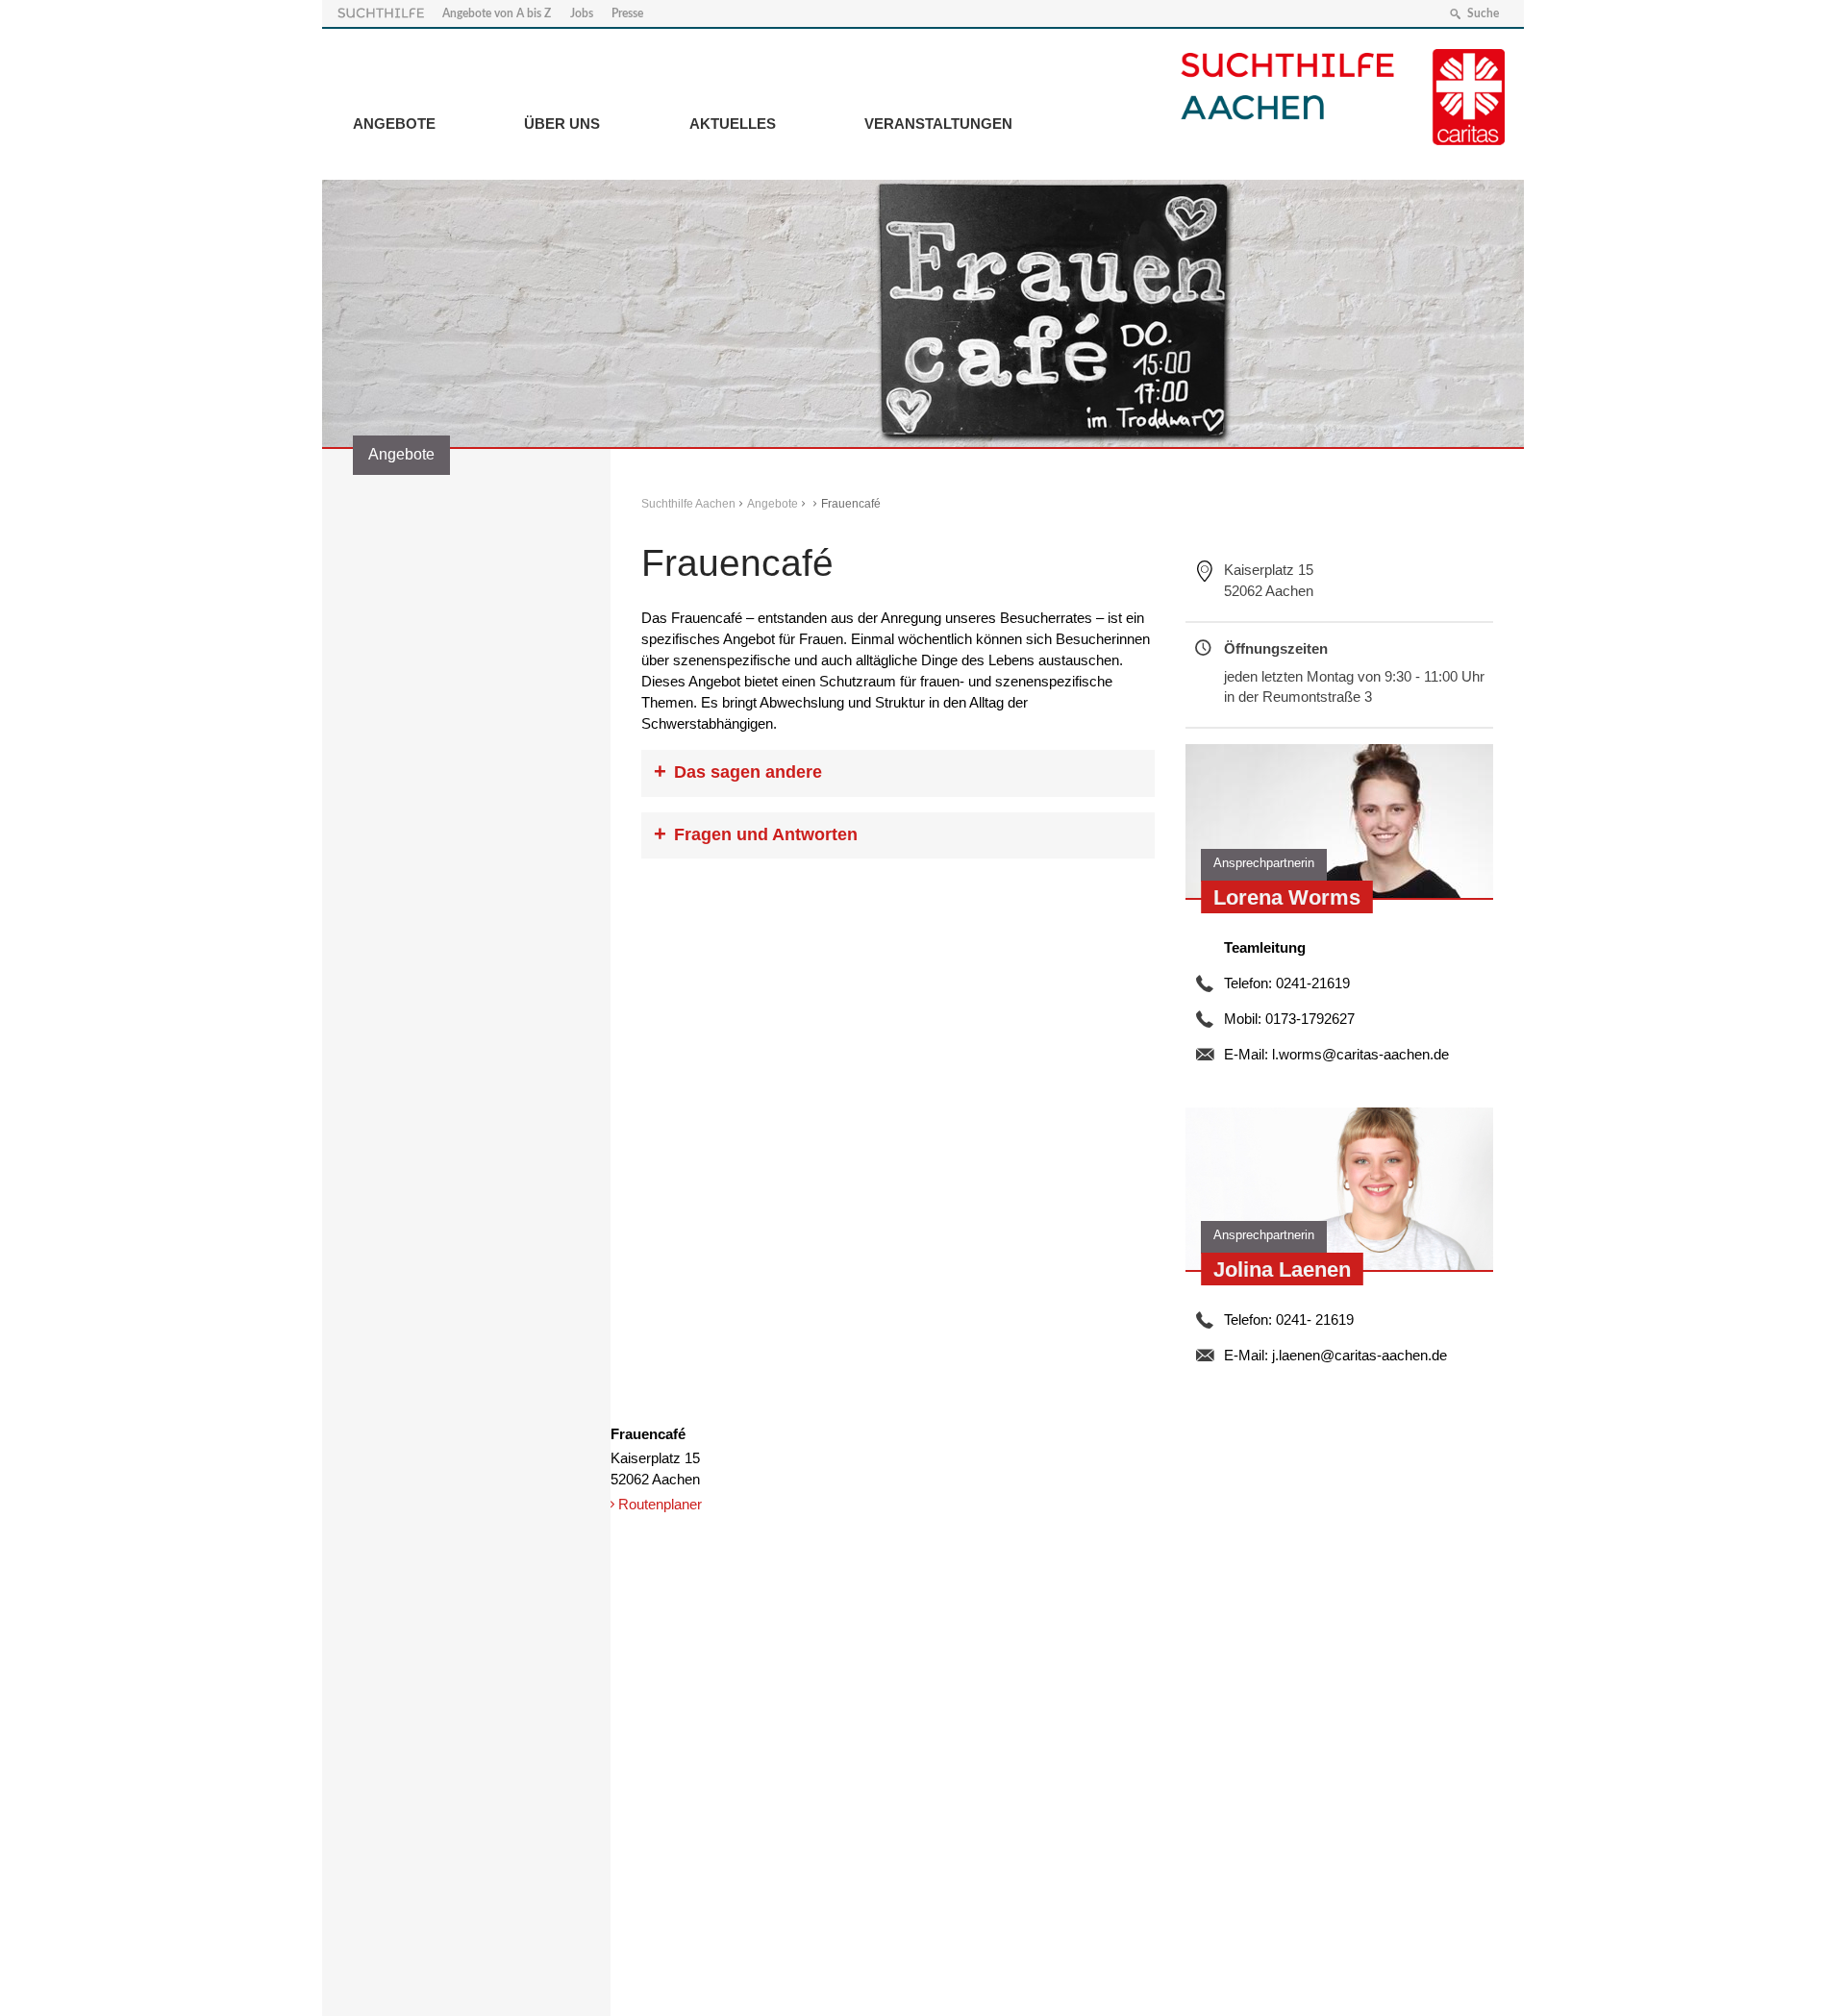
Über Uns (562, 124)
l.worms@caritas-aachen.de (1360, 1054)
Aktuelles (733, 124)
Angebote (394, 124)
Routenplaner (660, 1504)
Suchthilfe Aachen (688, 504)
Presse (627, 13)
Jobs (582, 13)
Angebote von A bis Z (497, 13)
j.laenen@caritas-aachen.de (1360, 1355)
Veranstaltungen (938, 124)
